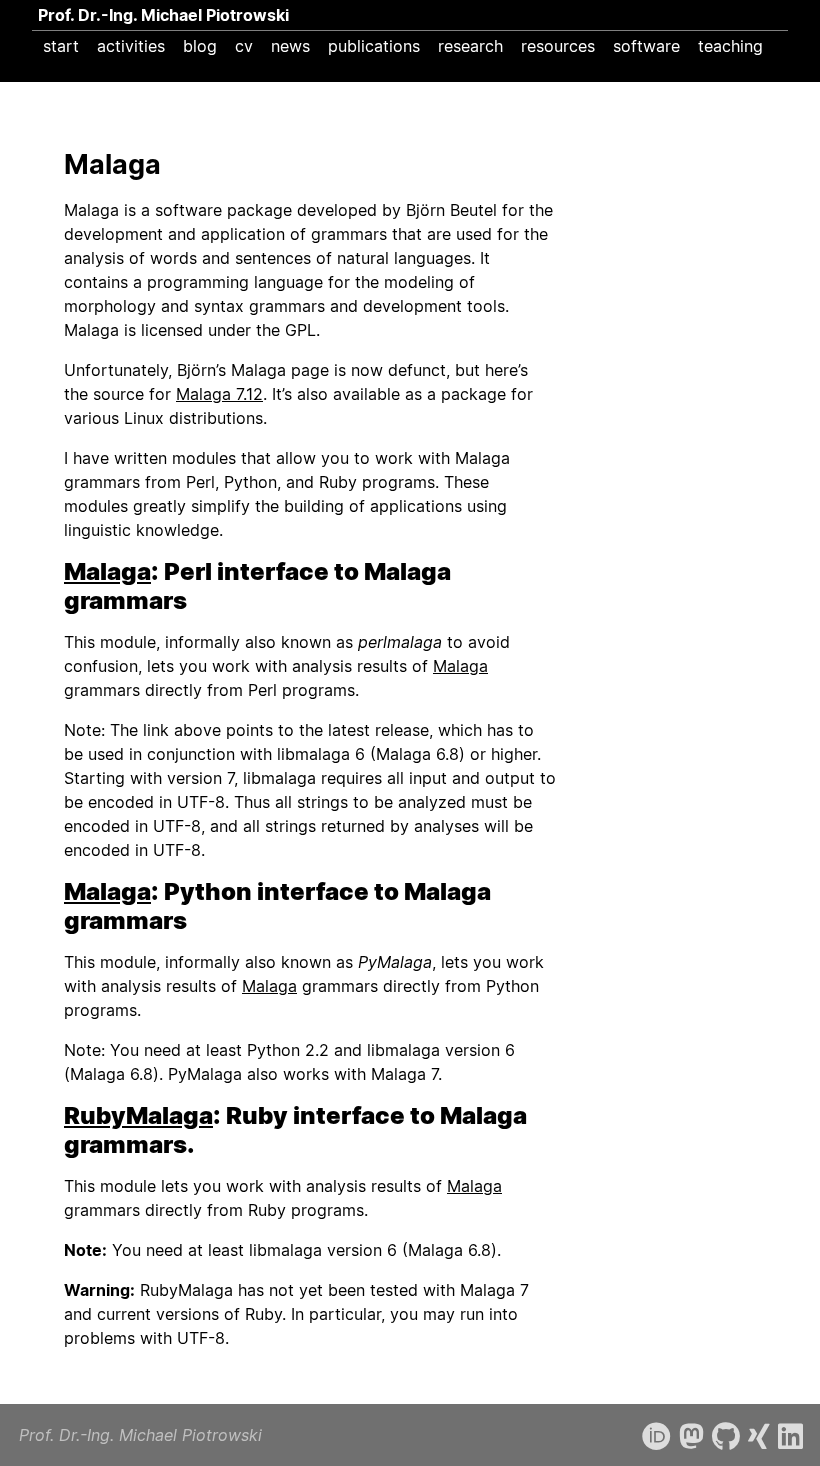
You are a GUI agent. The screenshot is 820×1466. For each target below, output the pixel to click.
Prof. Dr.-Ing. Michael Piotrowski (163, 15)
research (470, 46)
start (61, 46)
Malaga (107, 571)
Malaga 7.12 (219, 394)
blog (200, 46)
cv (244, 46)
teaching (730, 46)
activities (131, 46)
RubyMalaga (138, 1115)
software (646, 46)
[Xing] (759, 1436)
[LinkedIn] (790, 1436)
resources (558, 46)
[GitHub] (726, 1436)
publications (374, 46)
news (290, 46)
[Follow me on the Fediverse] (691, 1436)
